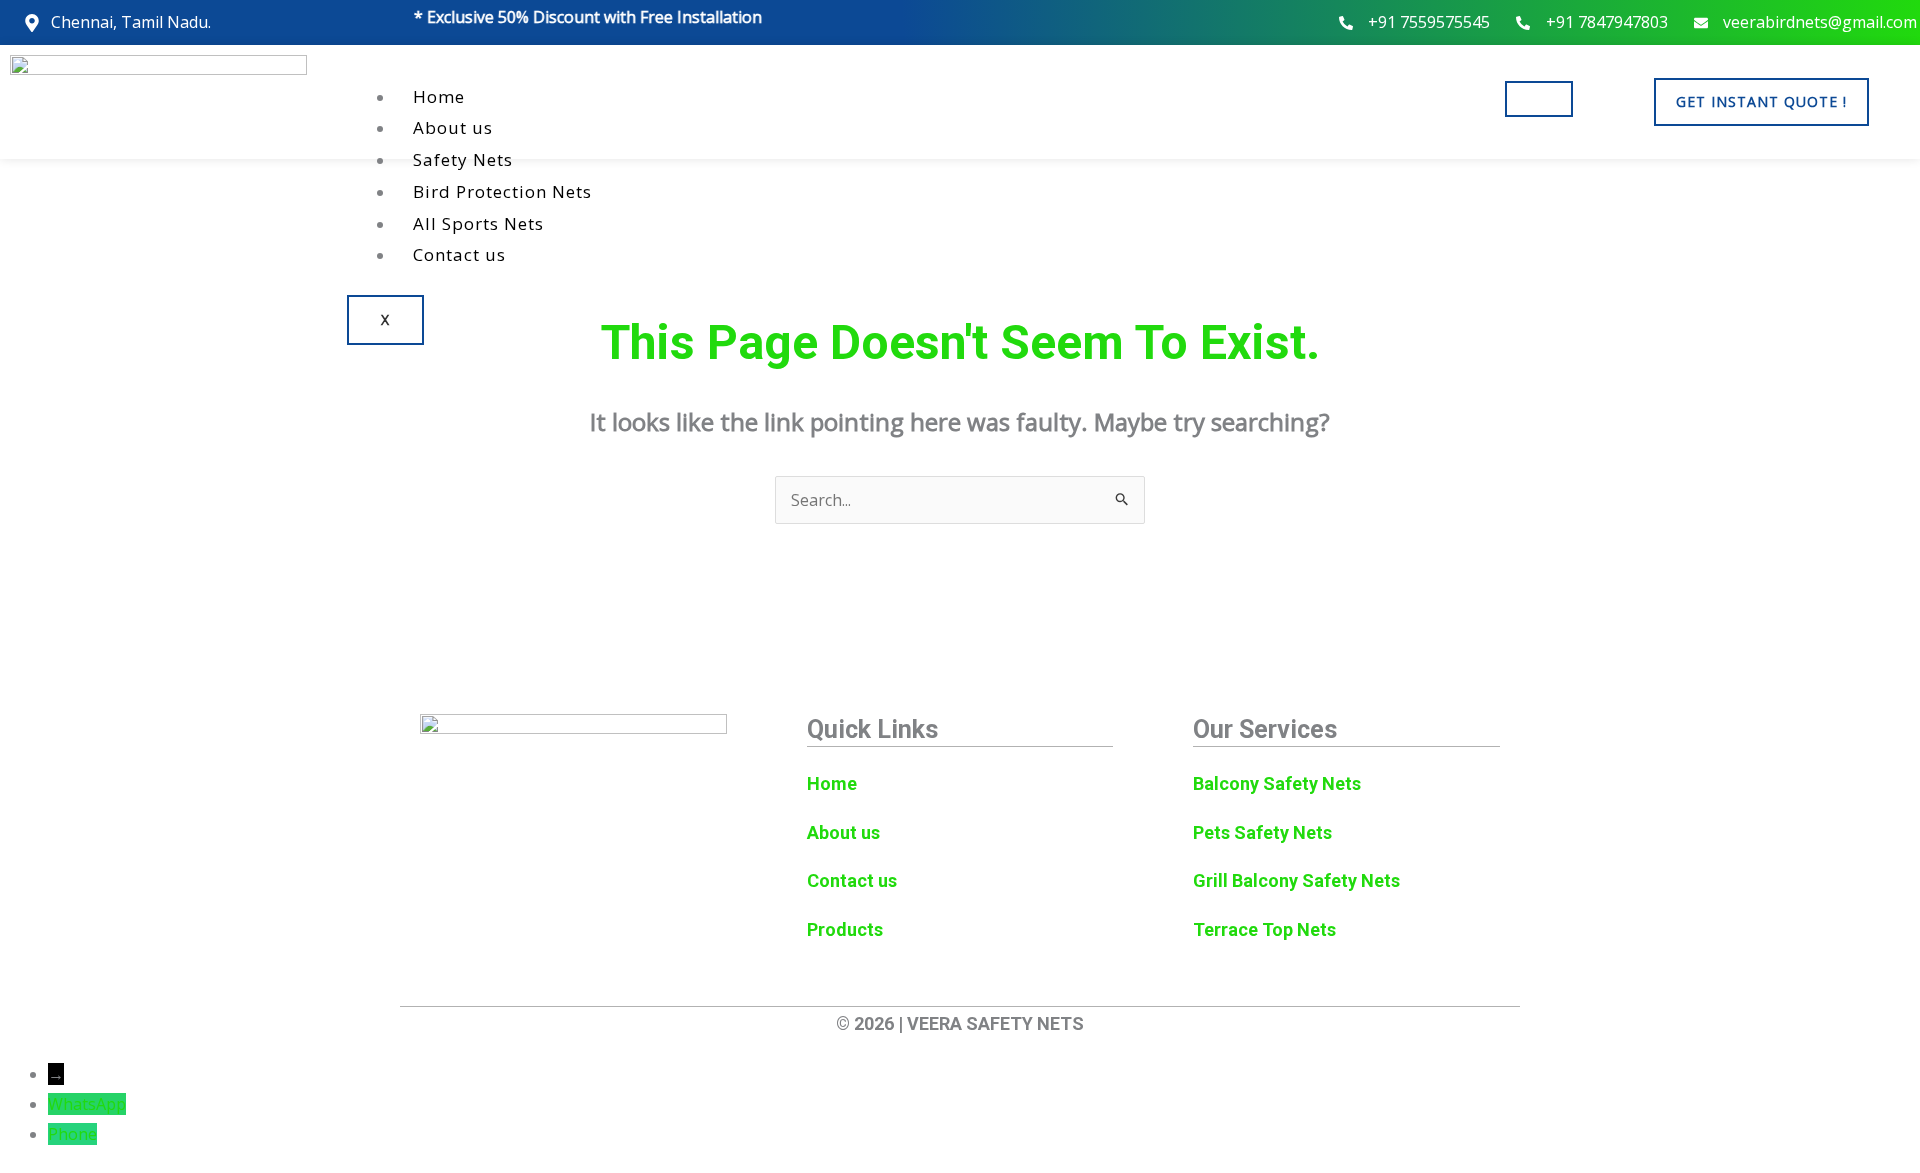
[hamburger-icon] (1539, 99)
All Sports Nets (478, 223)
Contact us (459, 254)
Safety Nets (463, 159)
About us (453, 127)
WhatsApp (87, 1104)
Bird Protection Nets (502, 191)
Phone (72, 1134)
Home (439, 96)
